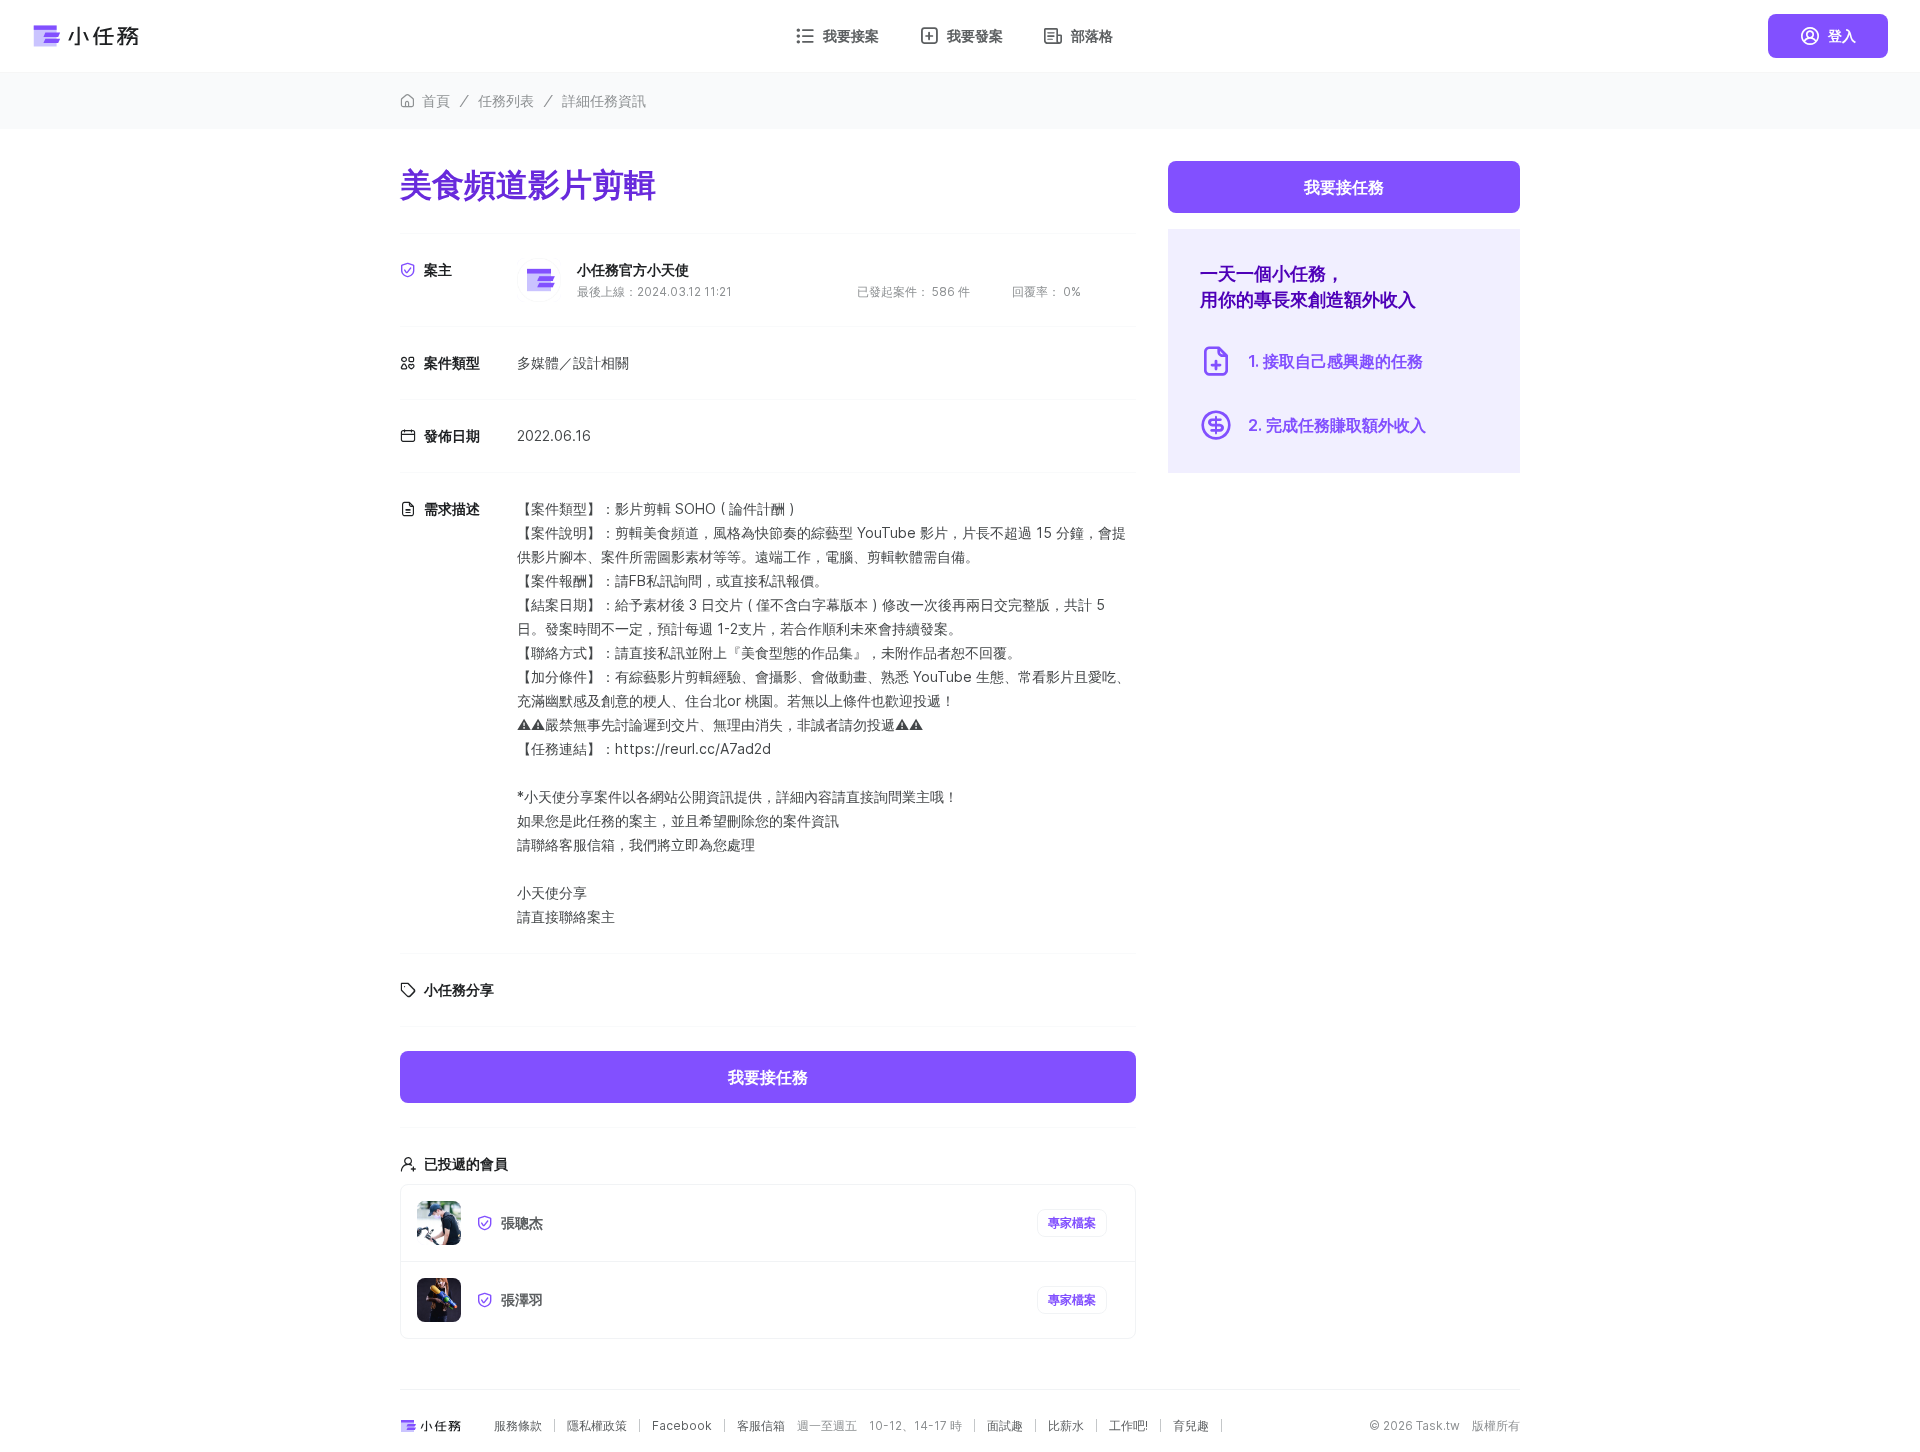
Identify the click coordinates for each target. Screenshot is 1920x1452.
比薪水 (1066, 1426)
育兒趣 (1191, 1426)
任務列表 (506, 100)
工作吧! (1128, 1426)
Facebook (682, 1426)
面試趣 (1005, 1426)
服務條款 (518, 1426)
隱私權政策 (597, 1426)
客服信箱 (761, 1426)
